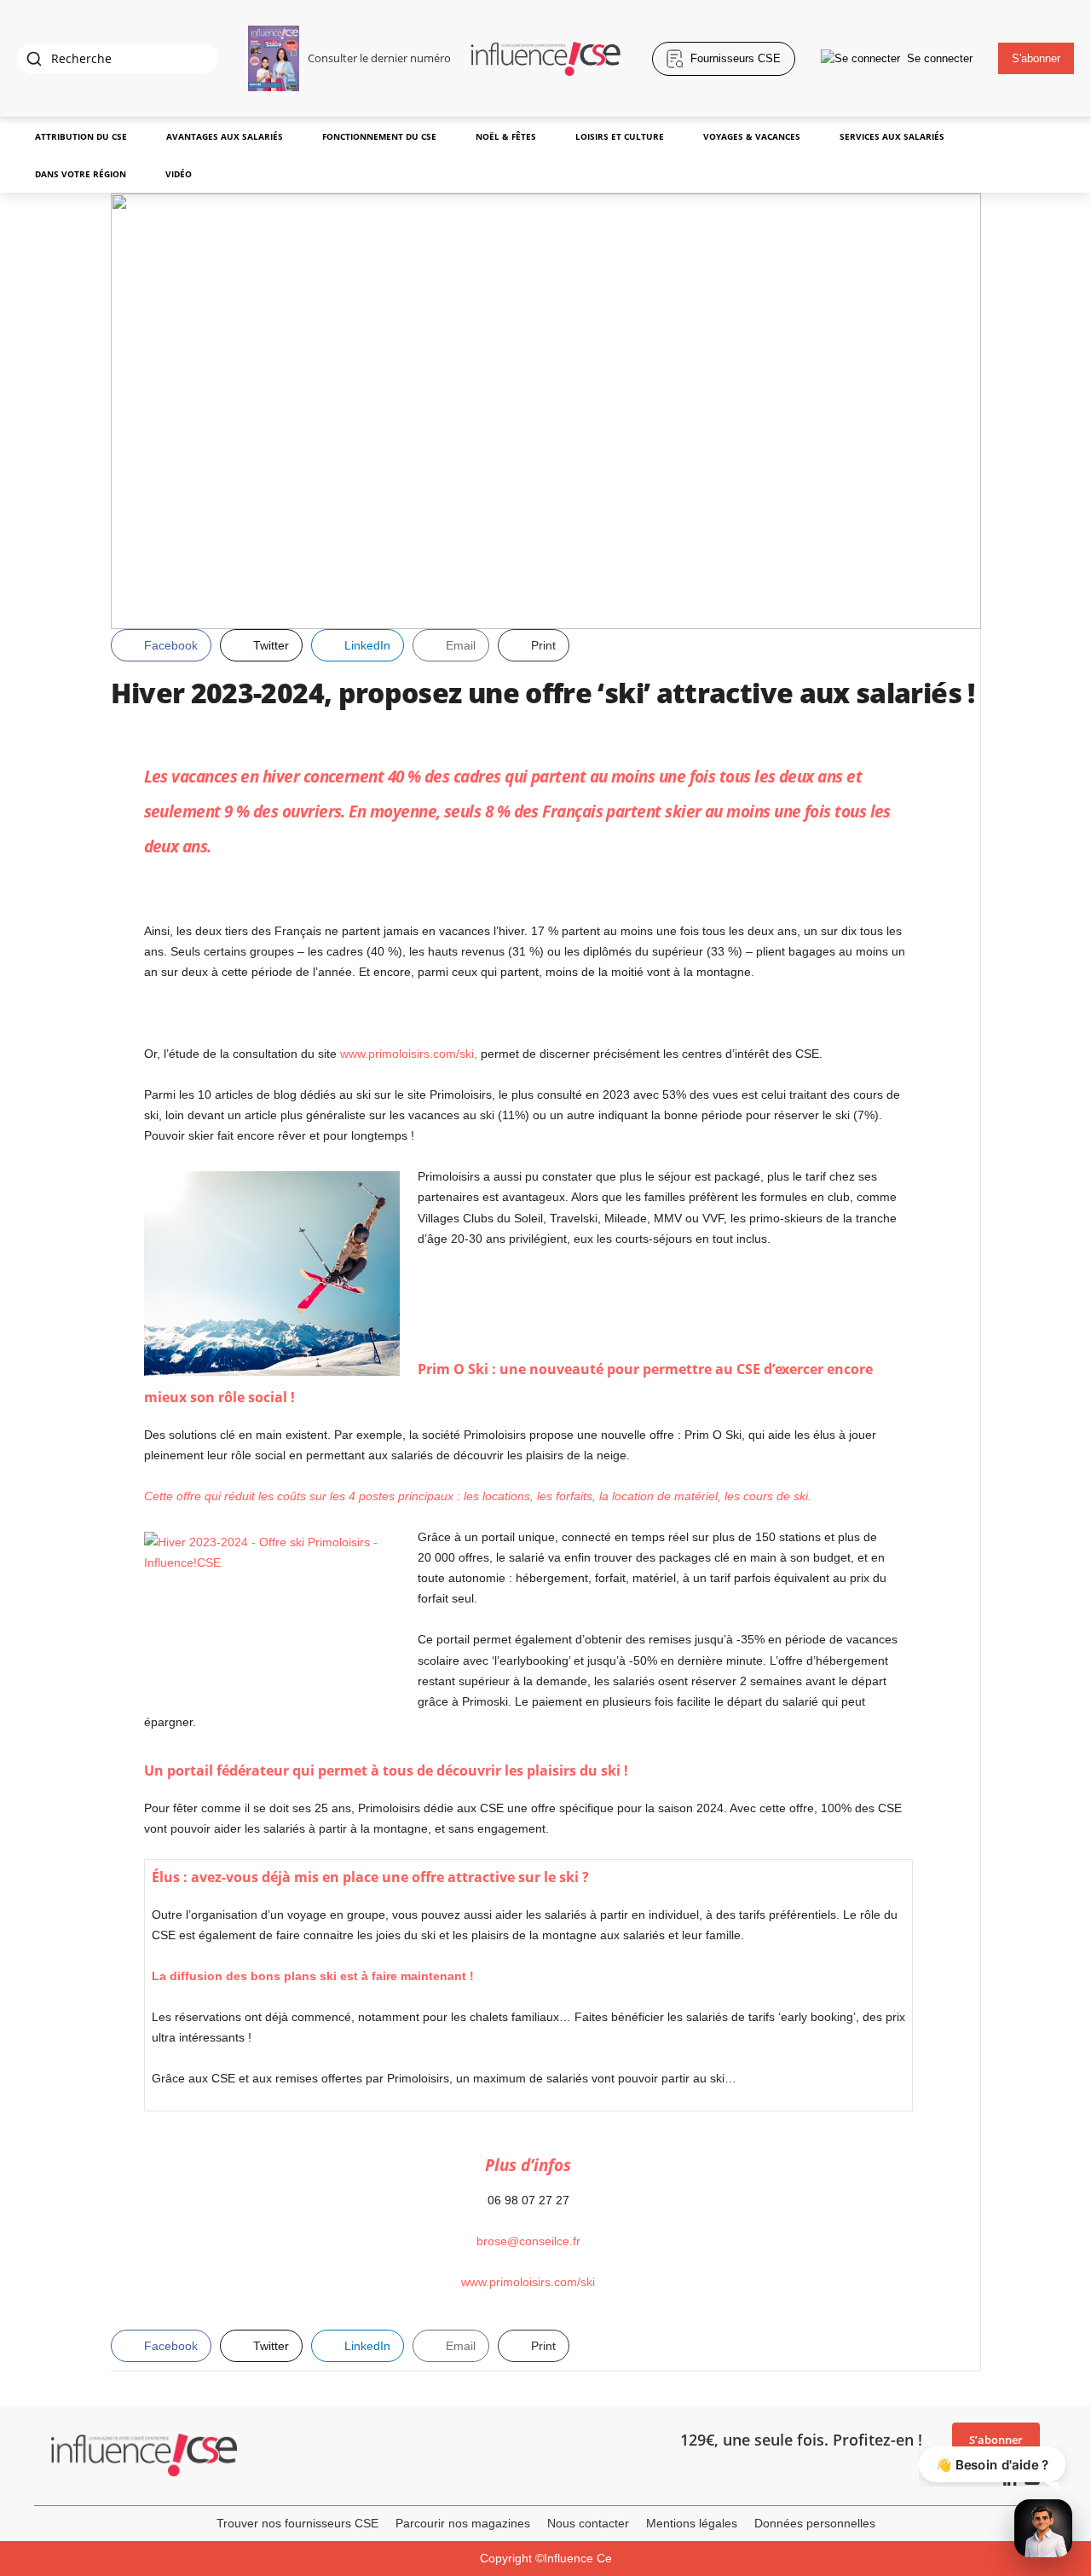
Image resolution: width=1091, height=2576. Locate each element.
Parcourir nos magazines (463, 2523)
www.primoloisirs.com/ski (528, 2282)
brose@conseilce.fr (528, 2241)
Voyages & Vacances (752, 136)
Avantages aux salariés (225, 136)
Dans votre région (81, 174)
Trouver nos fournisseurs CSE (297, 2523)
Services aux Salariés (892, 136)
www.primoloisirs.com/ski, (409, 1054)
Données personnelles (815, 2523)
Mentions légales (692, 2523)
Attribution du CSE (81, 136)
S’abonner (996, 2440)
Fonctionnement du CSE (379, 136)
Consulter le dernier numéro (379, 58)
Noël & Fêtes (506, 136)
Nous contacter (588, 2523)
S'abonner (1036, 58)
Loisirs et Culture (620, 136)
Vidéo (179, 174)
